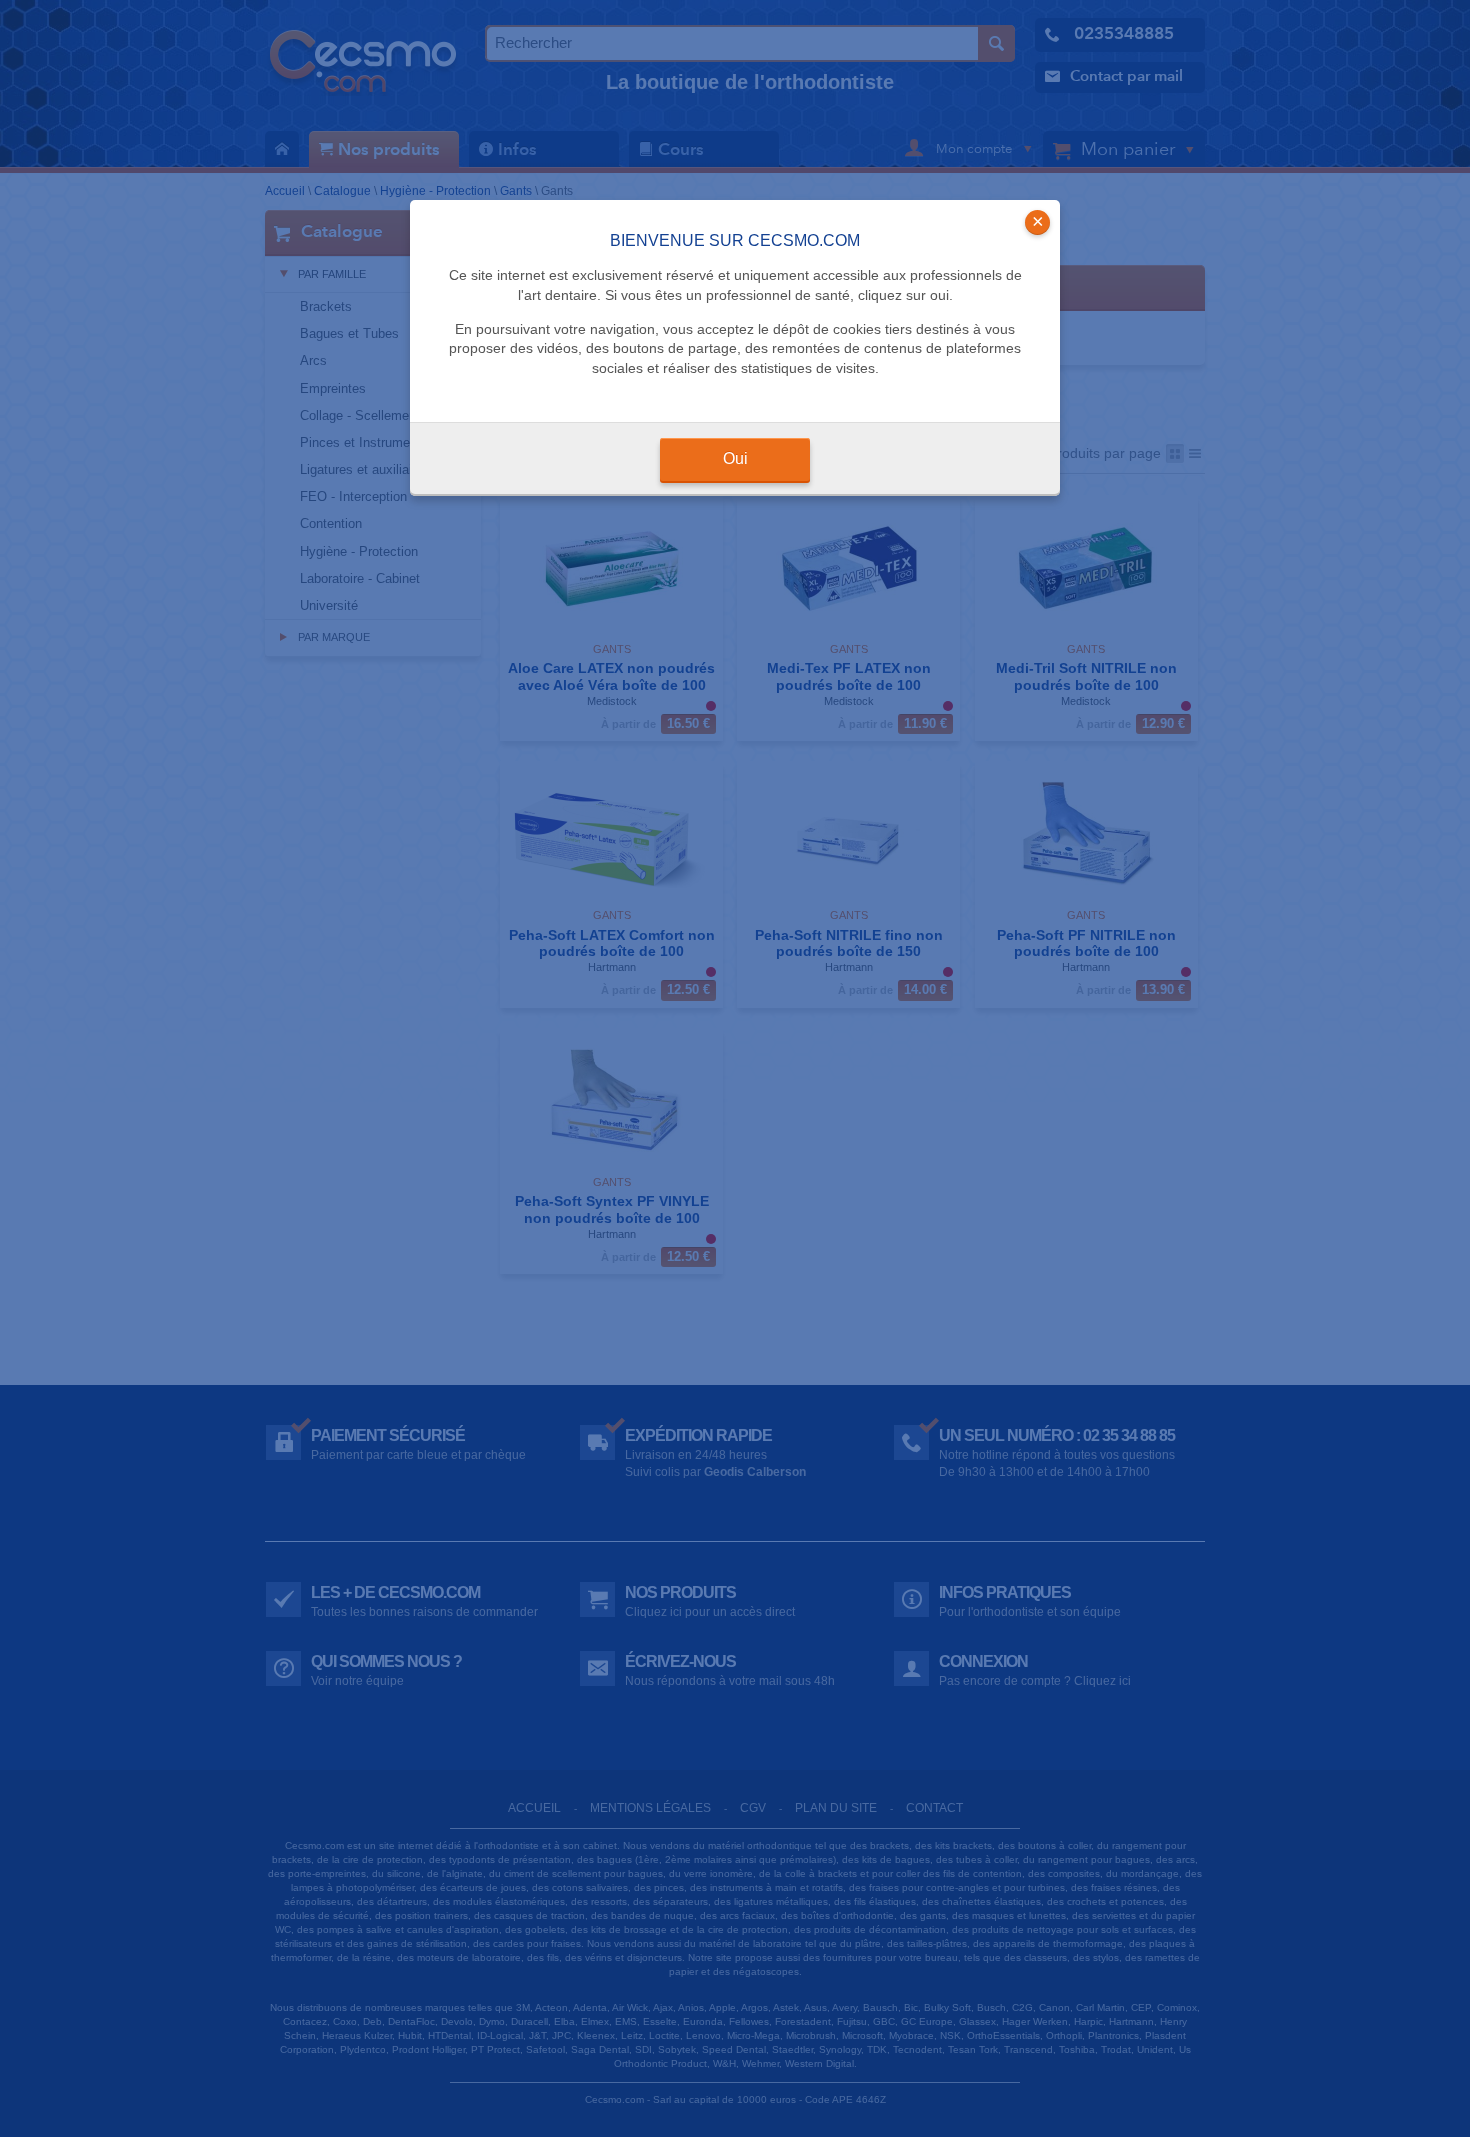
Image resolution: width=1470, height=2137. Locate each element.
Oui (735, 458)
